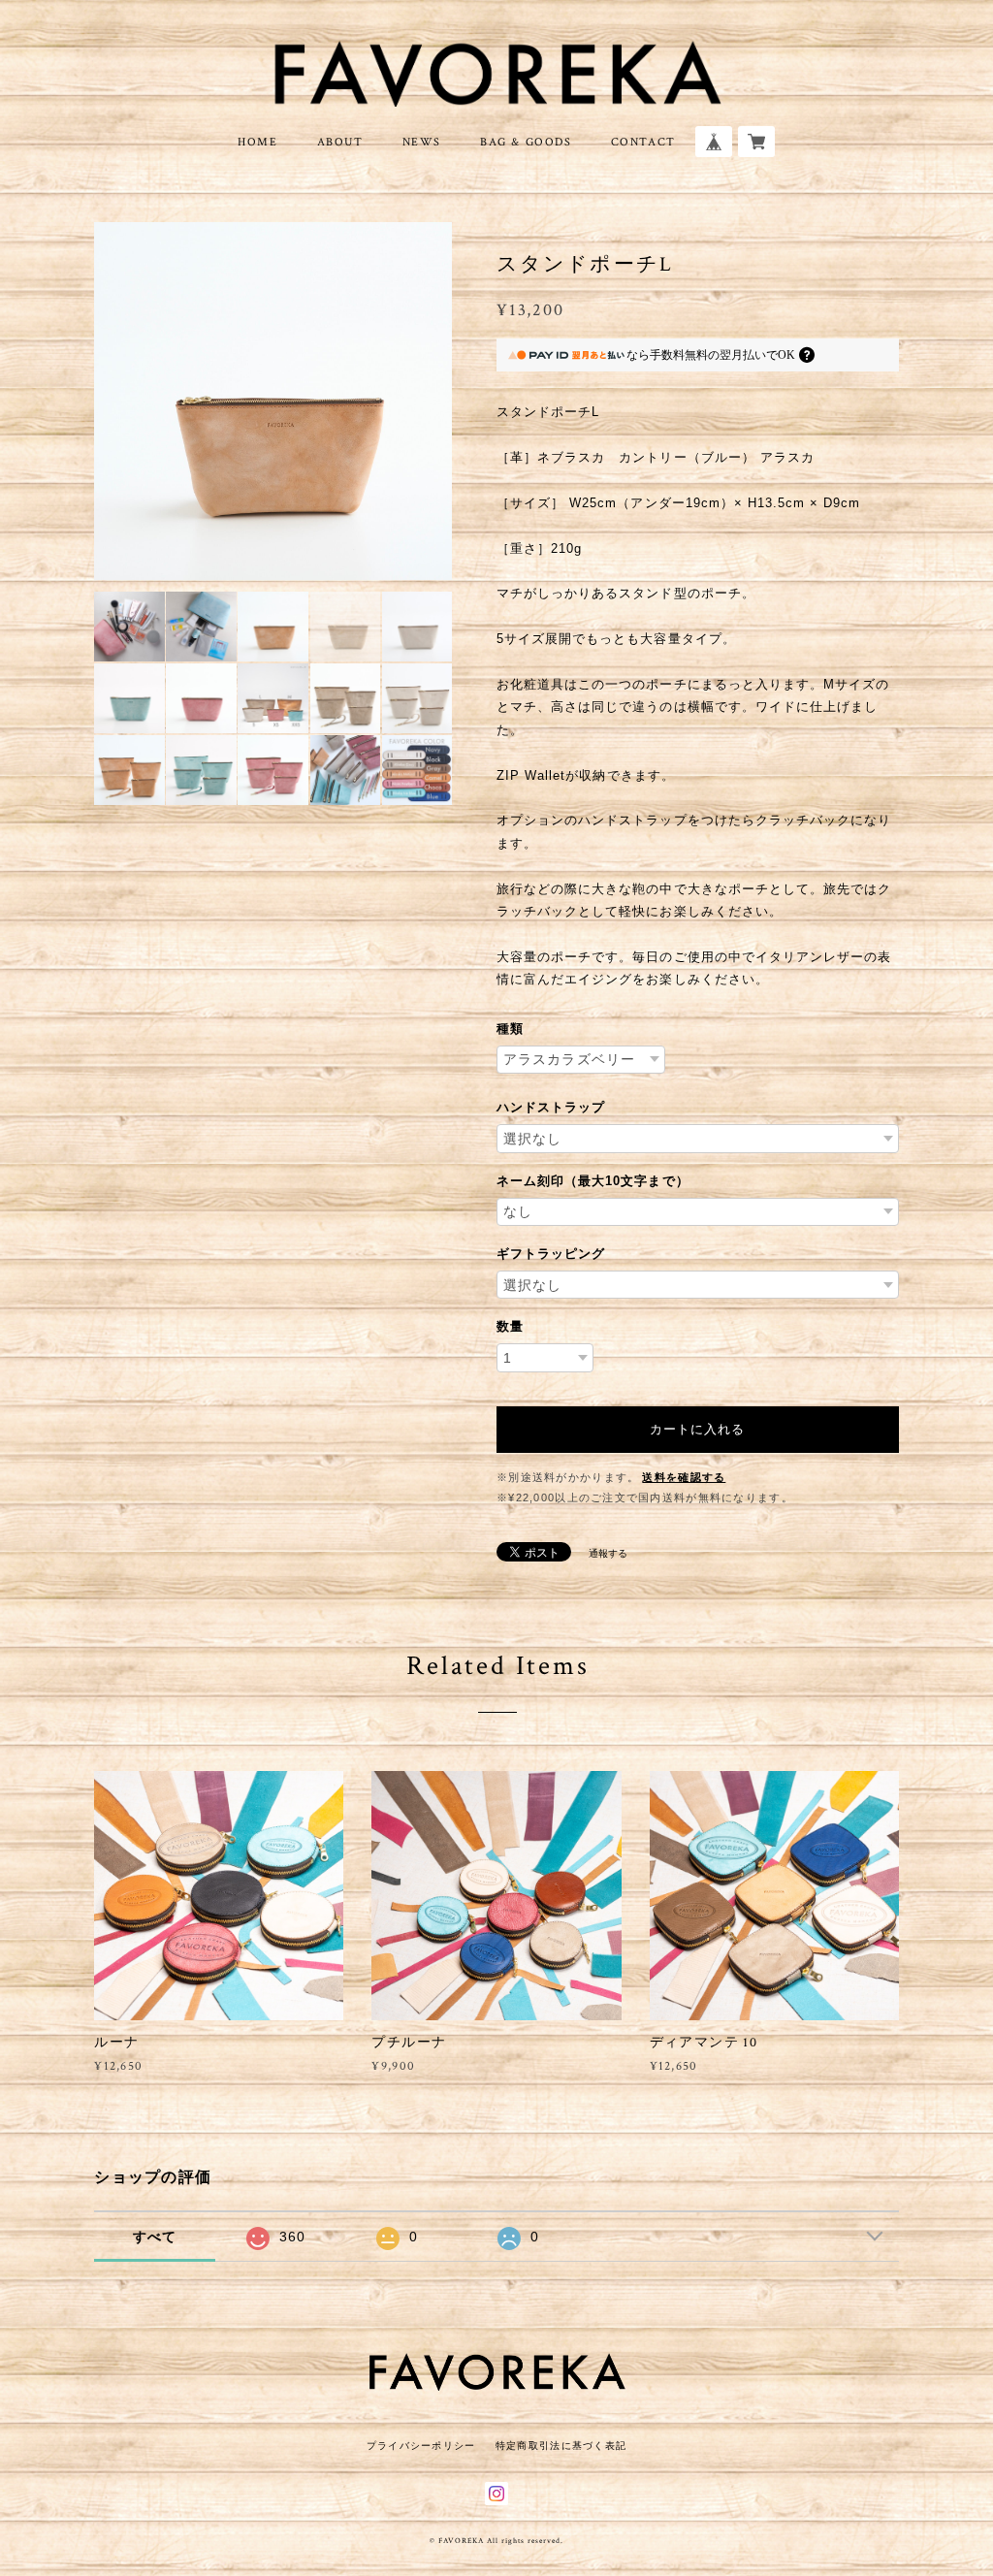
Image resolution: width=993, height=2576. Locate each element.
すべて (155, 2237)
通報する (608, 1553)
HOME (257, 142)
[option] (273, 401)
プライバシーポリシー (421, 2446)
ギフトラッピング (551, 1254)
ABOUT (340, 142)
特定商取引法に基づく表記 (561, 2446)
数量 (510, 1326)
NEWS (422, 142)
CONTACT (643, 142)
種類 (510, 1029)
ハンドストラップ (551, 1107)
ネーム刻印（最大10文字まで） (593, 1181)
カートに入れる (697, 1429)
